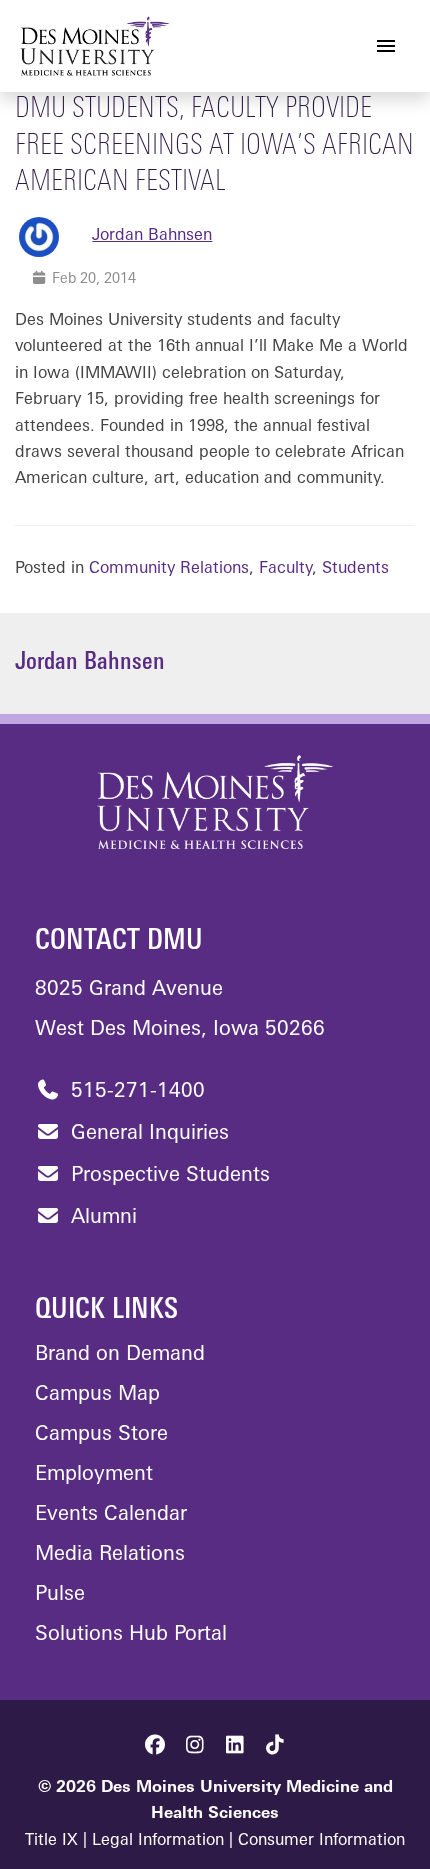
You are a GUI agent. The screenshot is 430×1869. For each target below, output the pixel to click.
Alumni (101, 1218)
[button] (155, 1745)
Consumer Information (321, 1841)
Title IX (51, 1841)
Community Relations (169, 569)
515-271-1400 (135, 1092)
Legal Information (158, 1841)
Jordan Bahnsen (152, 236)
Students (355, 569)
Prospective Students (167, 1176)
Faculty (285, 569)
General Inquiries (147, 1134)
